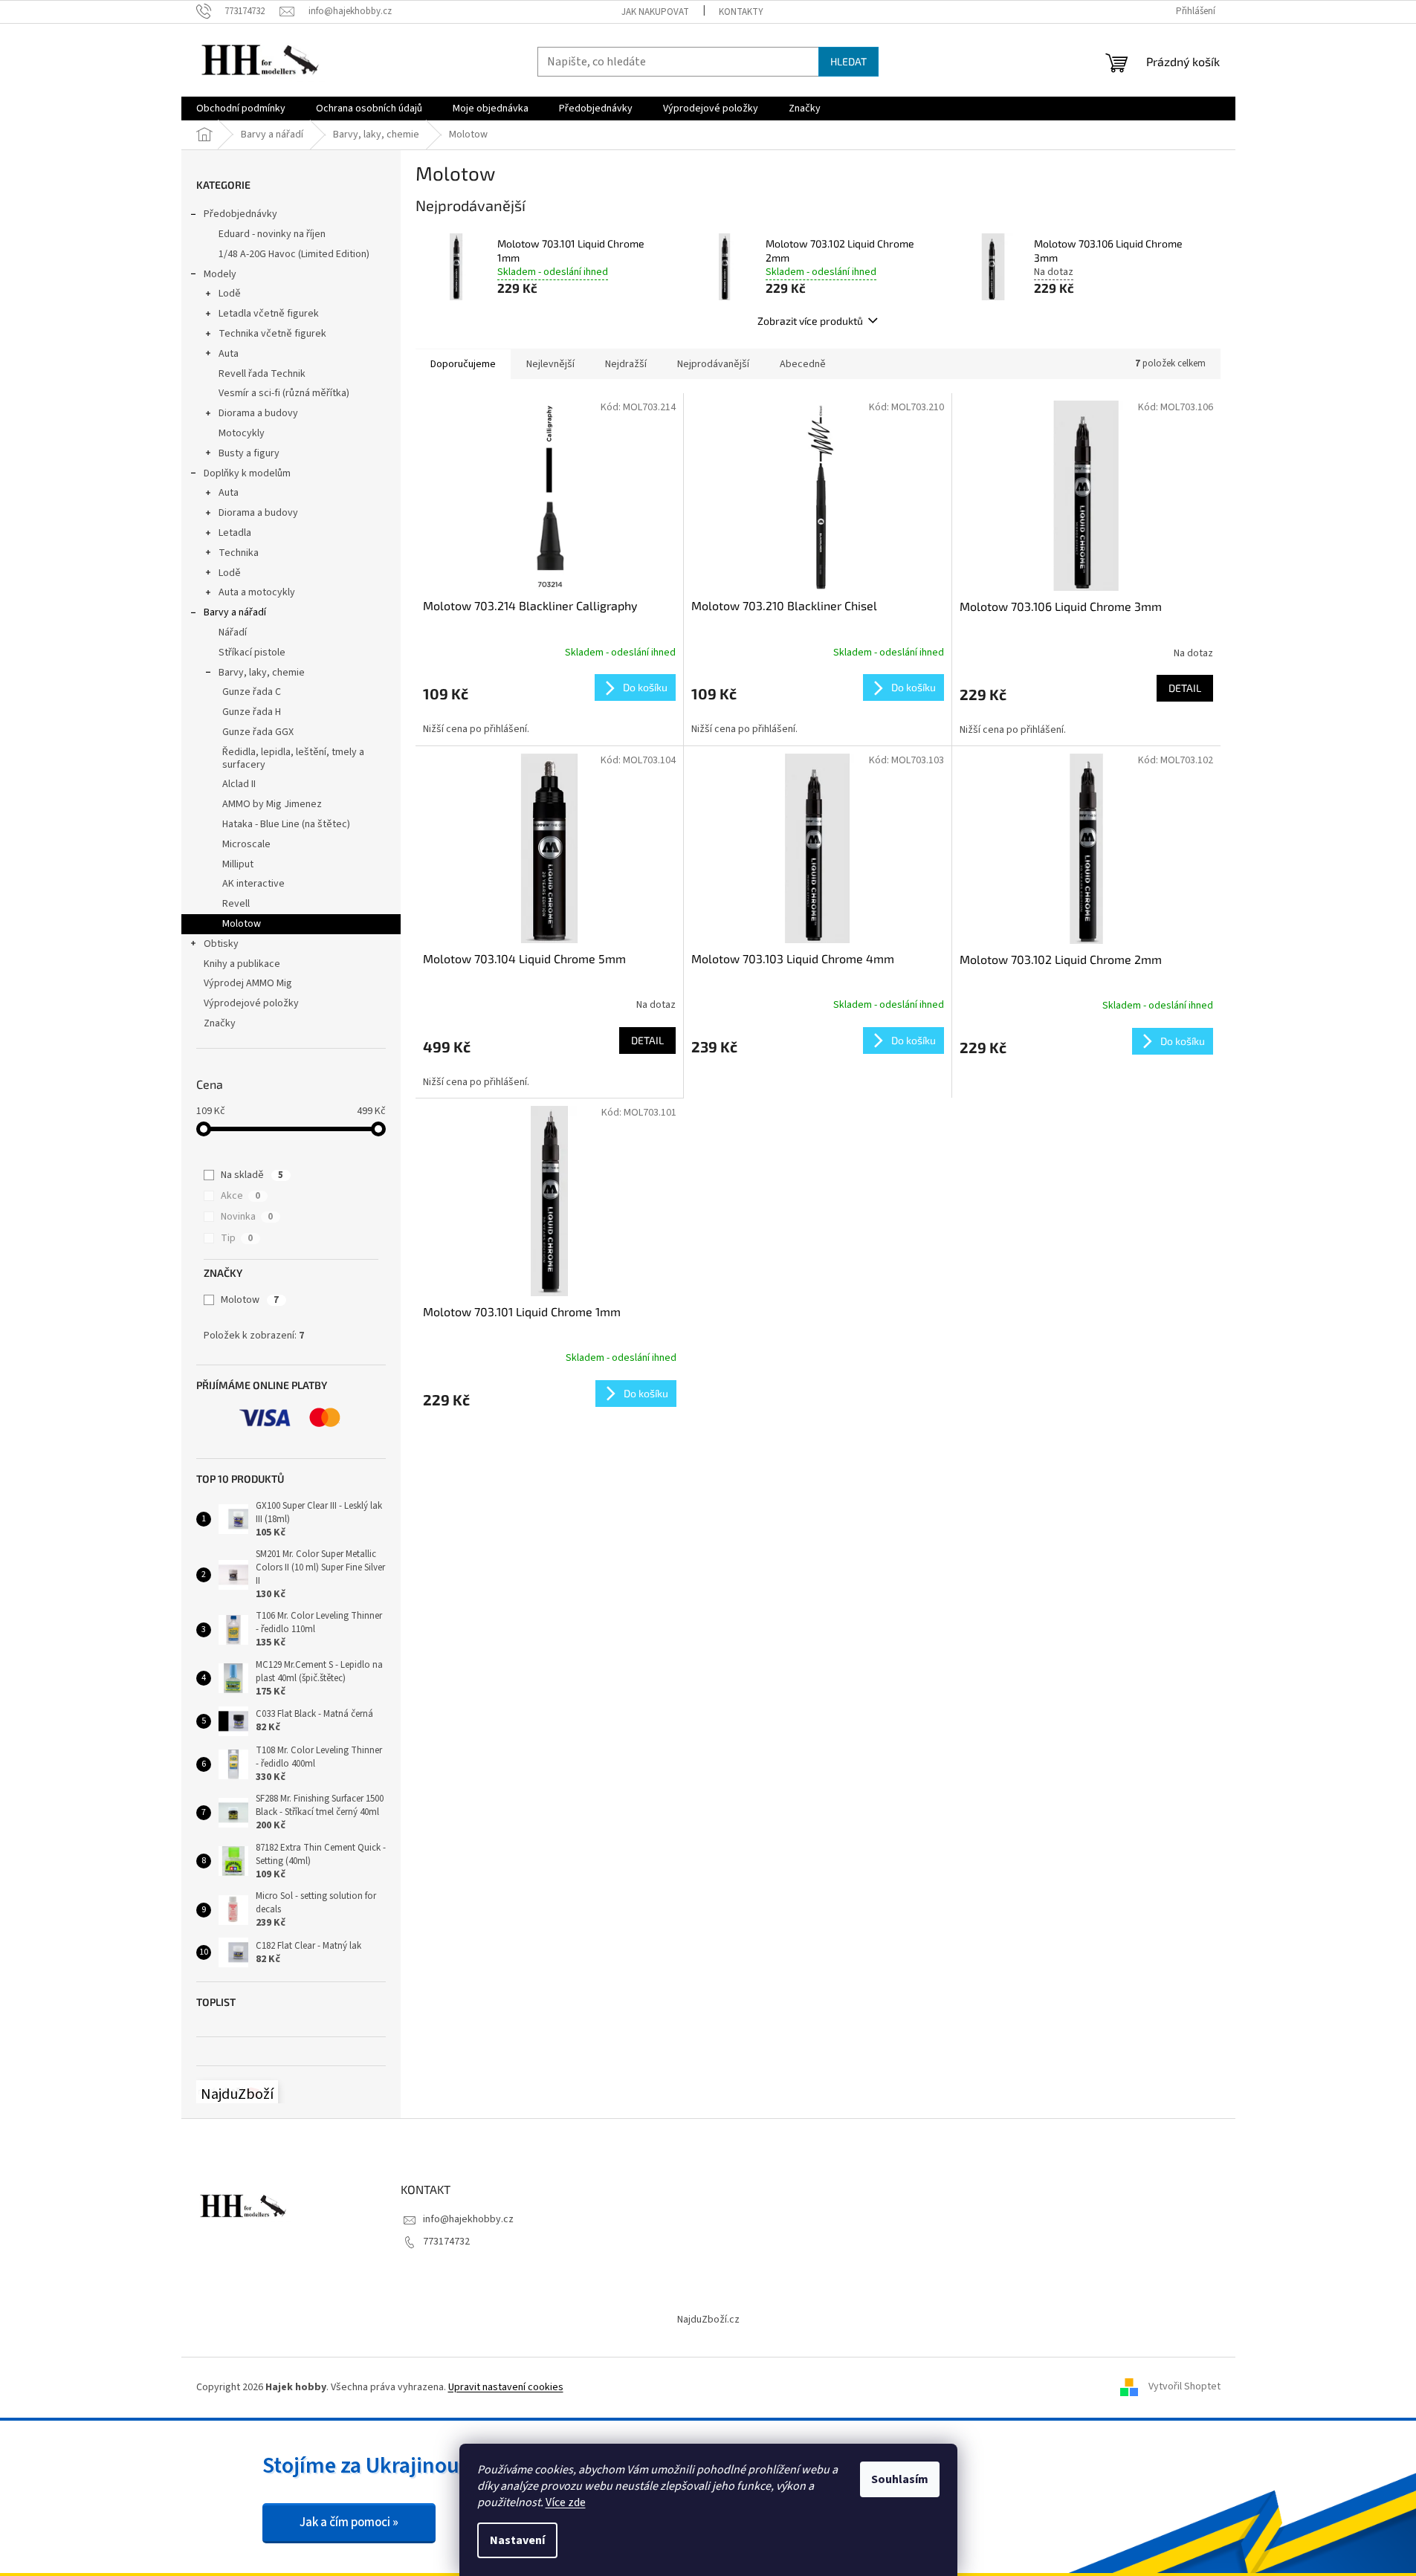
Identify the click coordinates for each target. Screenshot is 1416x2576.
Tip (237, 1238)
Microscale (246, 844)
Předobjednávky (240, 214)
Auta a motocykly (257, 592)
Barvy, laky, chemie (262, 673)
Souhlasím (900, 2479)
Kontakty (741, 12)
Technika (239, 553)
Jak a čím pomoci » (349, 2522)
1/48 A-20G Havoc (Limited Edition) (294, 254)
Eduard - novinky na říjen (272, 234)
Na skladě (252, 1175)
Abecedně (803, 364)
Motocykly (242, 433)
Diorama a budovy (258, 413)
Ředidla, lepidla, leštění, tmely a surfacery (293, 758)
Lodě (230, 294)
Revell (236, 904)
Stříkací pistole (252, 653)
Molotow (242, 924)
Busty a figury (249, 453)
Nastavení (517, 2540)
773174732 (446, 2242)
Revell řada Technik (262, 374)
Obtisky (221, 944)
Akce (240, 1196)
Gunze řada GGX (258, 732)
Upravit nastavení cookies (506, 2387)
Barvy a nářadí (235, 612)
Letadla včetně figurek (269, 314)
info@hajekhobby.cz (468, 2219)
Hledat (848, 61)
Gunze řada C (252, 692)
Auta (229, 354)
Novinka (247, 1217)
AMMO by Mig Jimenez (272, 804)
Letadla (235, 533)
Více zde (566, 2502)
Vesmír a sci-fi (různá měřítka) (284, 393)
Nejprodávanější (713, 364)
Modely (220, 274)
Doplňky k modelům (247, 473)
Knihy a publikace (242, 964)
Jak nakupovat (655, 12)
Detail (1185, 688)
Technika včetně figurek (272, 334)
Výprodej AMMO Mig (248, 983)
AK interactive (253, 884)
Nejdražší (626, 364)
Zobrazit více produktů (810, 321)
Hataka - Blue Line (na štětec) (286, 824)
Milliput (238, 864)
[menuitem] (241, 109)
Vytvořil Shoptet (1184, 2387)
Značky (220, 1023)
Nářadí (233, 632)
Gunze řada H (252, 712)
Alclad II (239, 784)
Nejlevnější (550, 364)
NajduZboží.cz (708, 2320)
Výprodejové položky (251, 1003)
